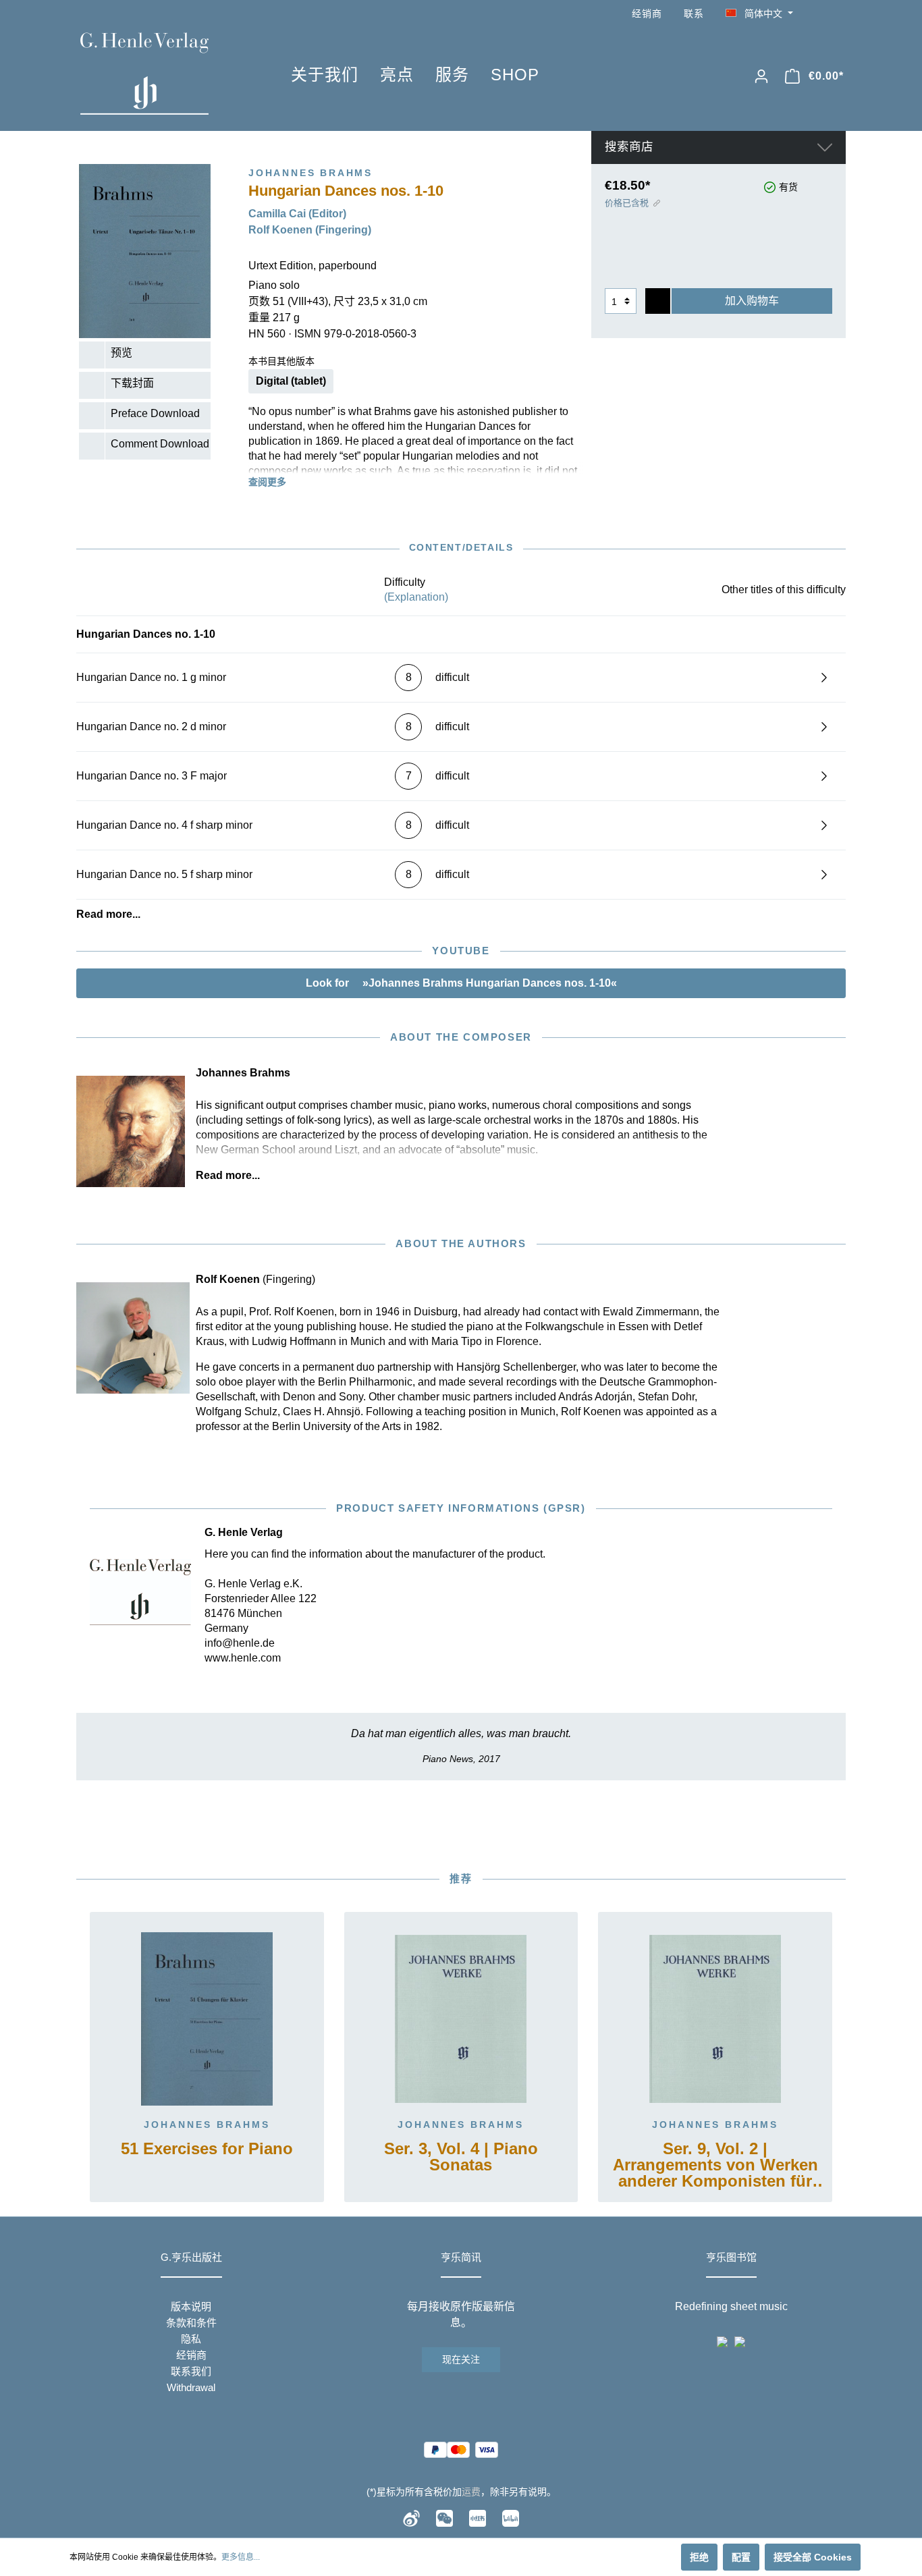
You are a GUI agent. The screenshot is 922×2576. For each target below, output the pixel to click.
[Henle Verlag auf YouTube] (819, 14)
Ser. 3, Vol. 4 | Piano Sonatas (461, 2157)
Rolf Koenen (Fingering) (310, 230)
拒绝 (699, 2557)
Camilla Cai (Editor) (297, 214)
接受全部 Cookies (813, 2557)
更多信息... (241, 2557)
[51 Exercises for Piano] (207, 2019)
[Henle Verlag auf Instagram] (838, 14)
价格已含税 (627, 203)
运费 (471, 2492)
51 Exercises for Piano (207, 2149)
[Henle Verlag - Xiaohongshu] (478, 2517)
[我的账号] (761, 76)
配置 (741, 2557)
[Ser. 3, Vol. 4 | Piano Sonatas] (461, 2019)
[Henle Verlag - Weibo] (411, 2517)
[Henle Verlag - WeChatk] (444, 2517)
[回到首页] (165, 74)
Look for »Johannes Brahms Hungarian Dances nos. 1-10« (461, 983)
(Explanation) (416, 597)
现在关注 (461, 2359)
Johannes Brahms (207, 2125)
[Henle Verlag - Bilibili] (511, 2517)
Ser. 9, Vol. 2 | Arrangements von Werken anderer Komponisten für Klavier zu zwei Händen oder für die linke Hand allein (715, 2166)
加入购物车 (752, 301)
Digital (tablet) (291, 381)
